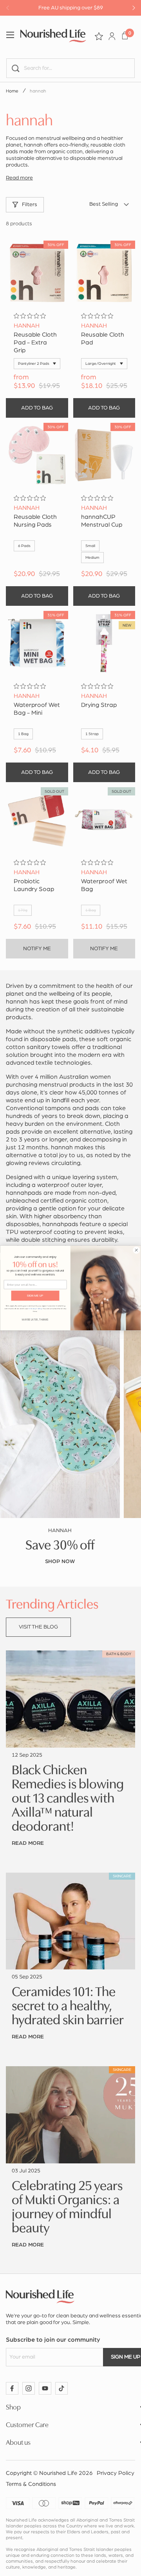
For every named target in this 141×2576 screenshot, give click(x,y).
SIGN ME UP (35, 1296)
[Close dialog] (136, 1250)
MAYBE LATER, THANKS (35, 1320)
